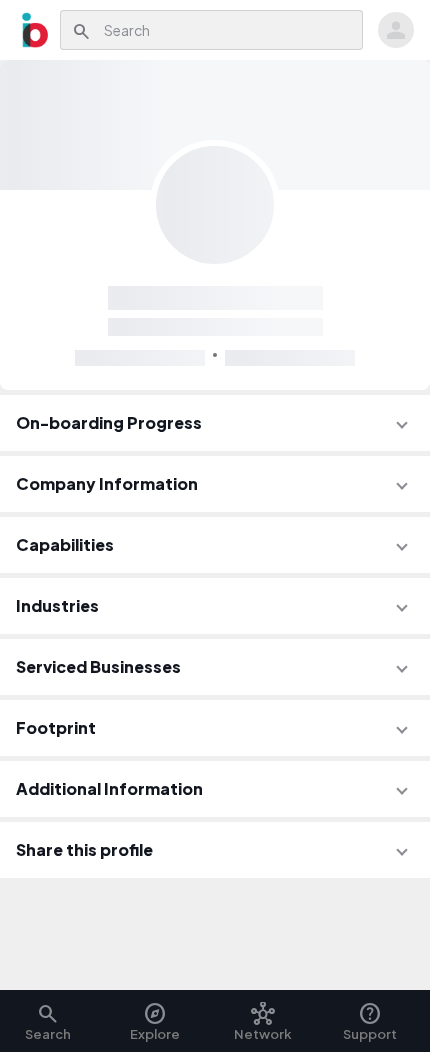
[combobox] (228, 30)
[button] (215, 423)
